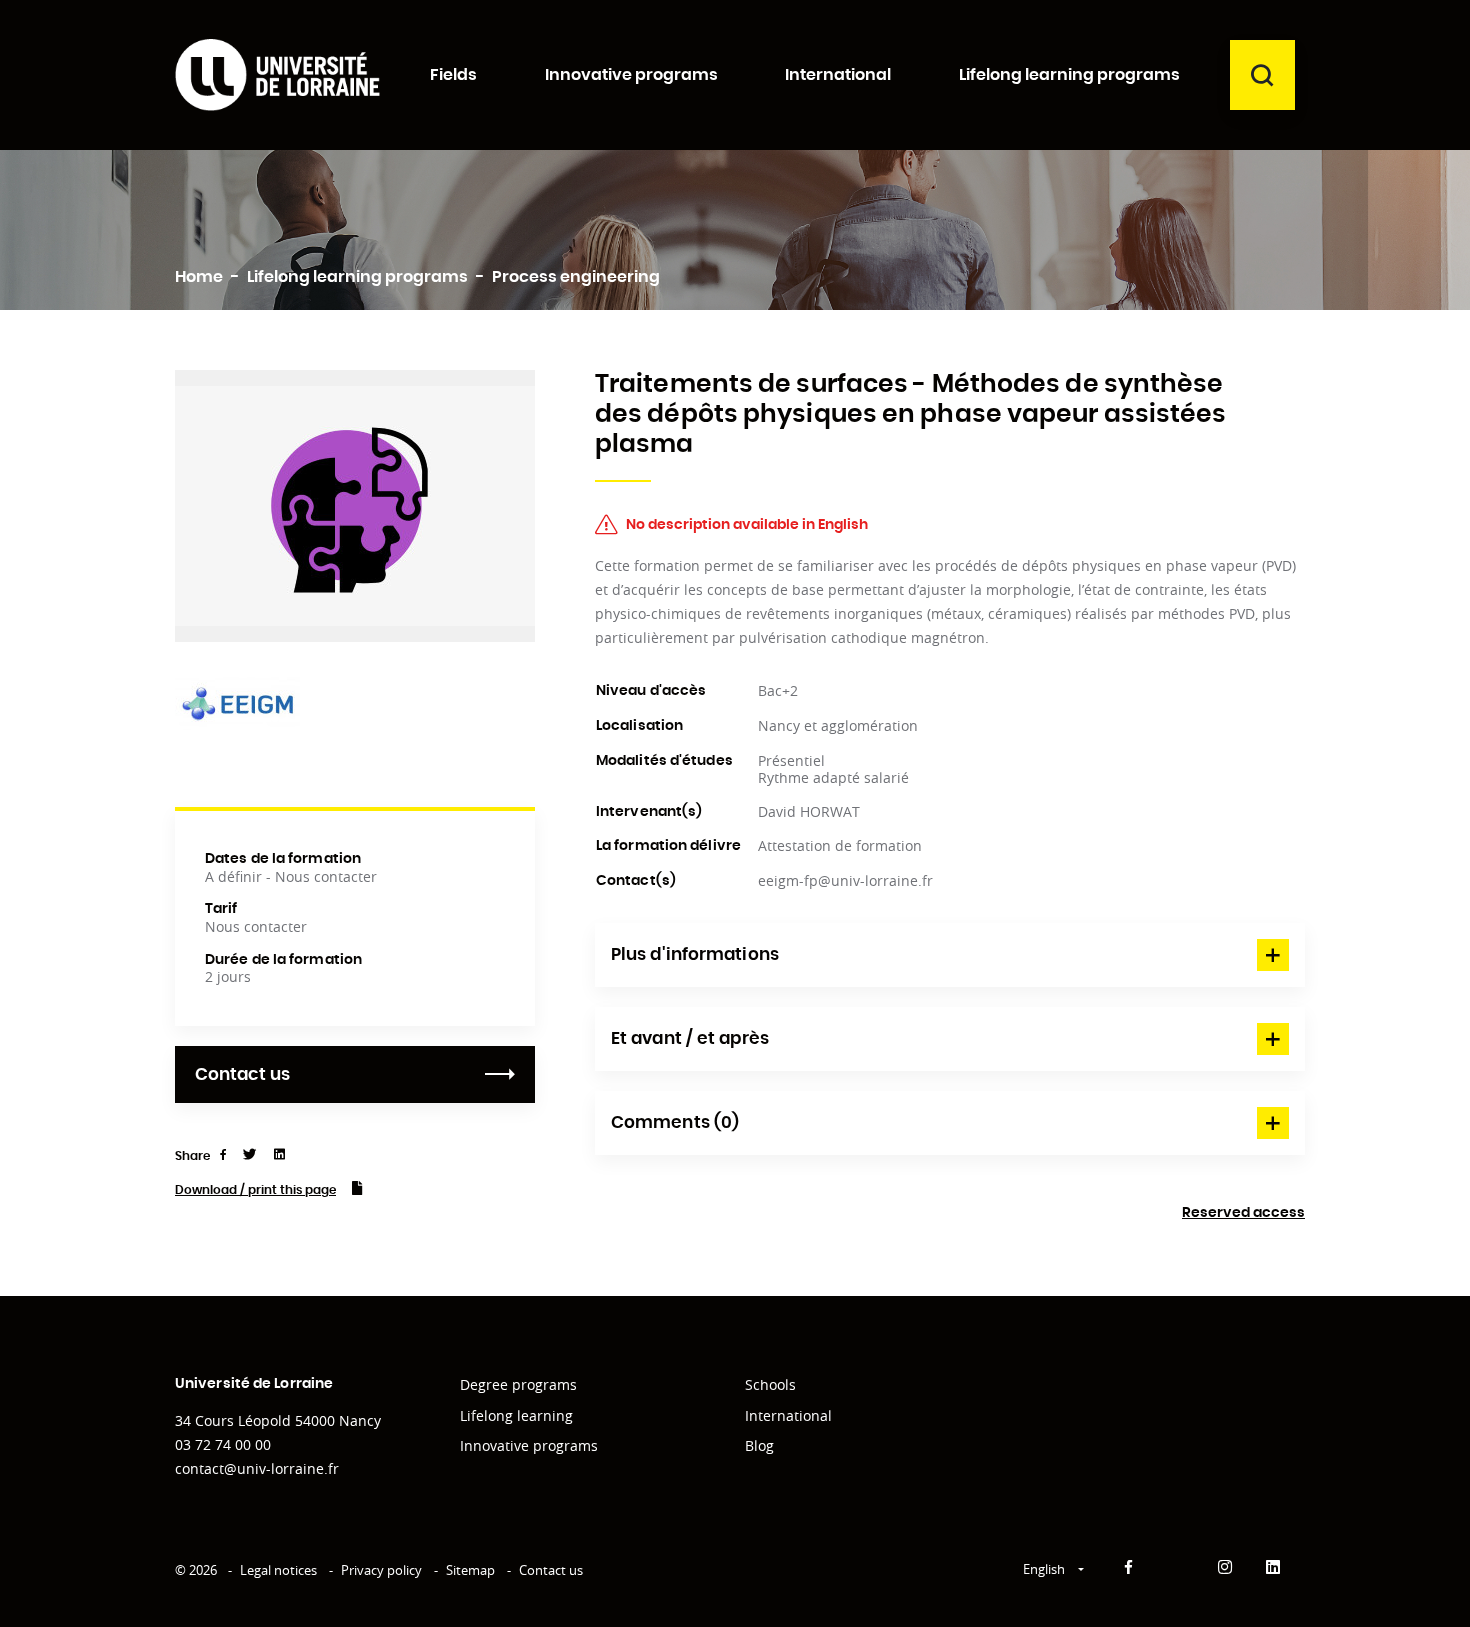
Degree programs (518, 1384)
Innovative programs (529, 1445)
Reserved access (1243, 1213)
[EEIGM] (237, 702)
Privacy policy (381, 1570)
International (788, 1415)
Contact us (242, 1074)
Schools (770, 1384)
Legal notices (278, 1570)
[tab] (950, 955)
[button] (950, 955)
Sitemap (470, 1570)
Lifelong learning (516, 1415)
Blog (759, 1445)
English (1045, 1569)
